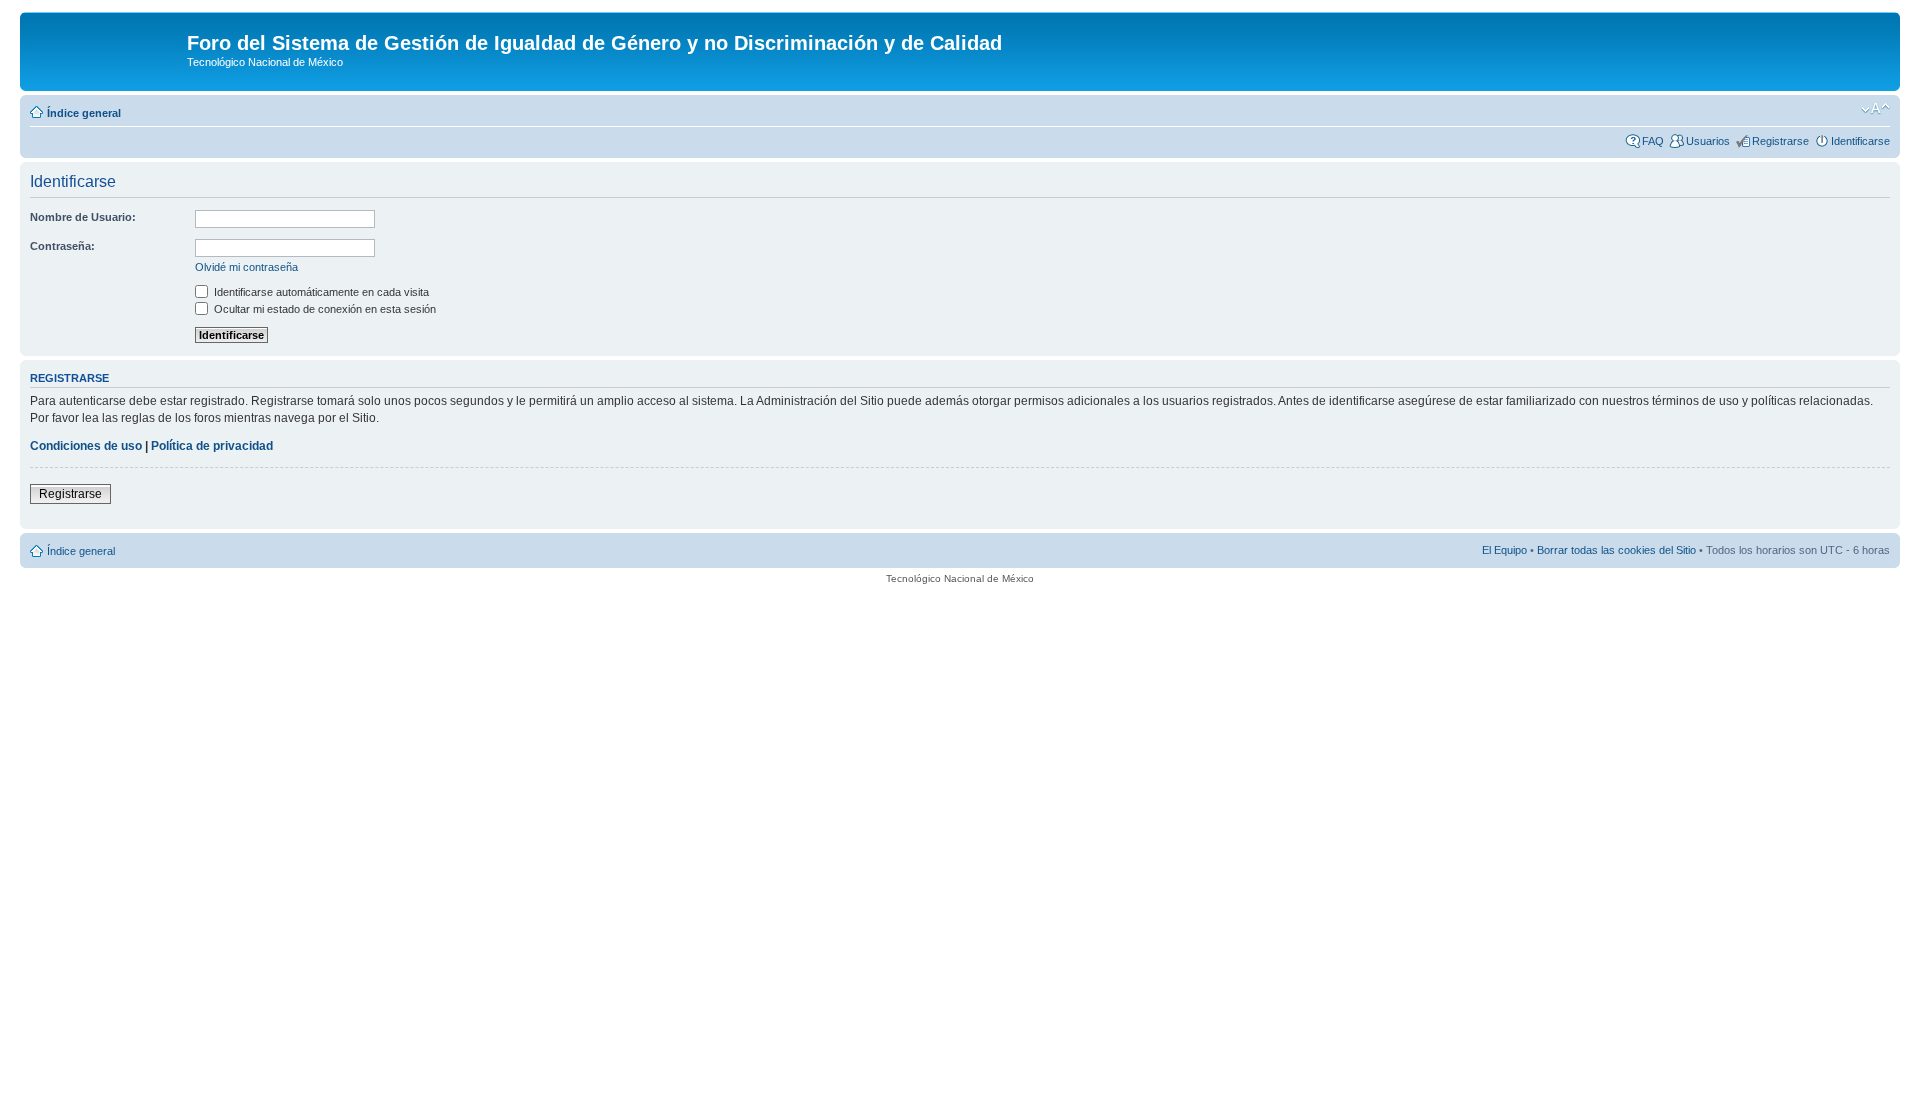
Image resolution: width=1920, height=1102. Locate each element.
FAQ (1653, 141)
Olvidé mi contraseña (246, 267)
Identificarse (1860, 141)
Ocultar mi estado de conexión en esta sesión (323, 309)
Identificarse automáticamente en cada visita (320, 292)
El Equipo (1504, 550)
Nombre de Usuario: (83, 217)
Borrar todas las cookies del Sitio (1616, 550)
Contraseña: (62, 246)
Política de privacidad (212, 446)
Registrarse (1780, 141)
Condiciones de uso (86, 446)
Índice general (84, 113)
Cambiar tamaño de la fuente (1875, 109)
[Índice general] (106, 49)
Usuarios (1708, 141)
